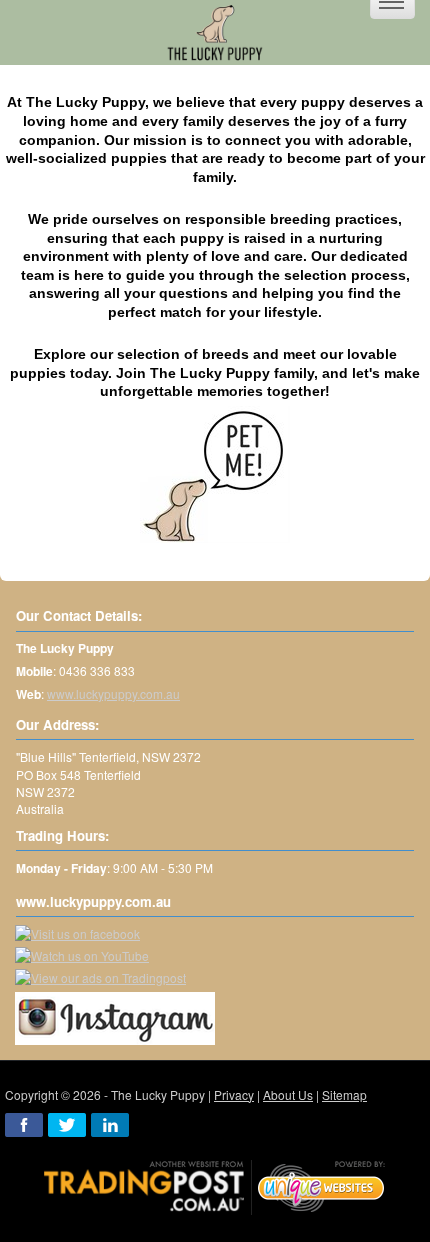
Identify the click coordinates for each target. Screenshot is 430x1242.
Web (28, 694)
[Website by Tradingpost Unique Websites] (215, 1184)
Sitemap (344, 1094)
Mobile (34, 671)
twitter (67, 1125)
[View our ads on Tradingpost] (100, 978)
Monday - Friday (61, 868)
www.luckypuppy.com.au (113, 693)
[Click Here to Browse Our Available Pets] (215, 473)
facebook (24, 1125)
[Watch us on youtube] (82, 955)
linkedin (110, 1125)
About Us (288, 1094)
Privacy (234, 1094)
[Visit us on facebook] (77, 933)
